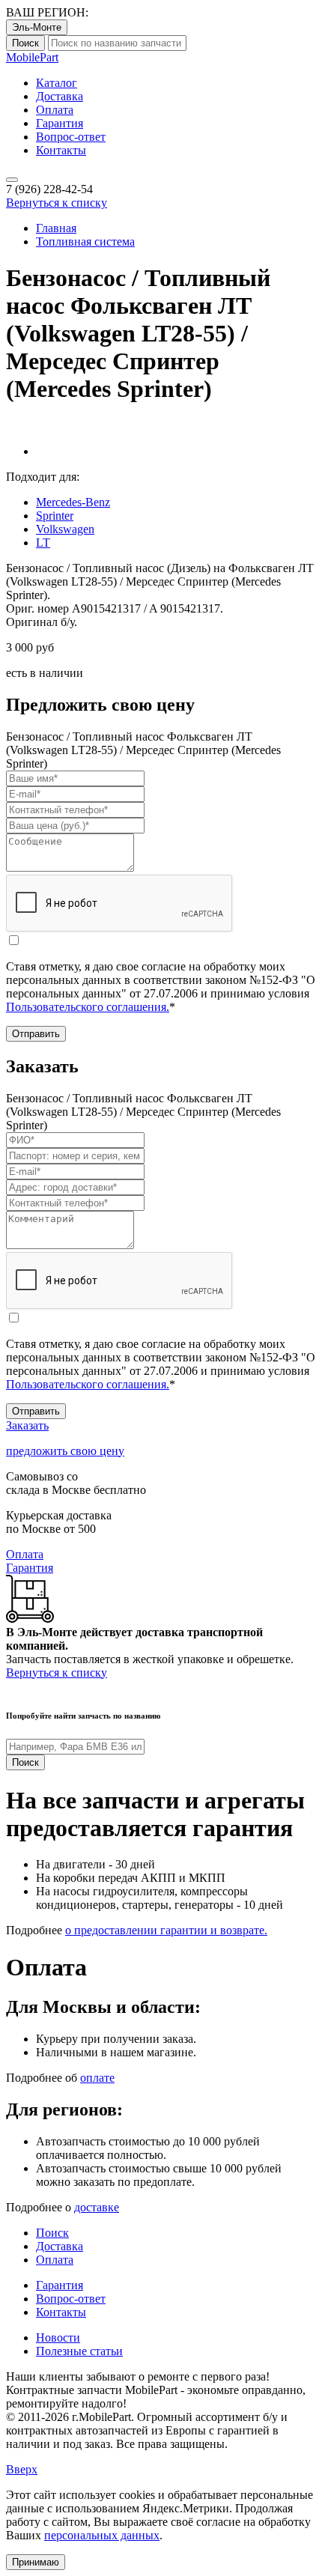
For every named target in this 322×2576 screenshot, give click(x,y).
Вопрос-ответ (71, 137)
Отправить (36, 1034)
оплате (97, 2078)
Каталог (57, 83)
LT (43, 543)
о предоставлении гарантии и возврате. (166, 1930)
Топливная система (85, 241)
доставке (97, 2207)
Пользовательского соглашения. (88, 1007)
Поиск (25, 43)
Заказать (27, 1425)
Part (32, 57)
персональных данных (102, 2535)
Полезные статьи (79, 2351)
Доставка (60, 96)
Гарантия (60, 123)
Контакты (61, 150)
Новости (58, 2337)
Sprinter (55, 516)
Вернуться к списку (57, 203)
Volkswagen (65, 529)
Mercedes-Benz (73, 502)
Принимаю (36, 2562)
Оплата (55, 110)
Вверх (22, 2469)
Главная (56, 228)
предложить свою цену (65, 1451)
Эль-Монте (37, 27)
